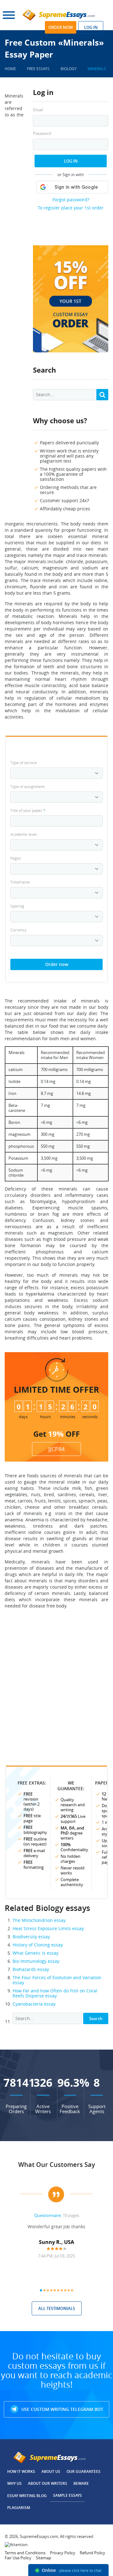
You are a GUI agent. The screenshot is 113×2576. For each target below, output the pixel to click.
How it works (21, 2471)
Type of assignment (27, 786)
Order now (61, 27)
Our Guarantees (83, 2471)
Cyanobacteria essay (34, 2004)
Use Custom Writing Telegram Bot (62, 2409)
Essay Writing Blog (27, 2496)
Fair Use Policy (18, 2558)
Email (38, 110)
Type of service (24, 763)
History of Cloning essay (38, 1945)
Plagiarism (19, 2508)
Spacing (17, 906)
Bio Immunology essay (36, 1961)
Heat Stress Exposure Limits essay (48, 1928)
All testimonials (57, 2308)
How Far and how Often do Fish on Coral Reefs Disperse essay (55, 1993)
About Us (51, 2471)
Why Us (14, 2483)
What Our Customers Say (57, 2165)
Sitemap (43, 2558)
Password (42, 133)
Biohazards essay (31, 1969)
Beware (81, 2483)
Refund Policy (92, 2553)
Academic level (24, 834)
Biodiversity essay (31, 1937)
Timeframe (20, 882)
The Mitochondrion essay (39, 1920)
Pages (16, 858)
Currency (18, 930)
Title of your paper (28, 810)
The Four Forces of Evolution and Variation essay (57, 1980)
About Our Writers (48, 2483)
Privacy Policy (63, 2553)
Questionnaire (48, 2215)
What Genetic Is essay (35, 1953)
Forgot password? (71, 200)
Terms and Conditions (25, 2553)
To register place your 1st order (71, 208)
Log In (71, 161)
